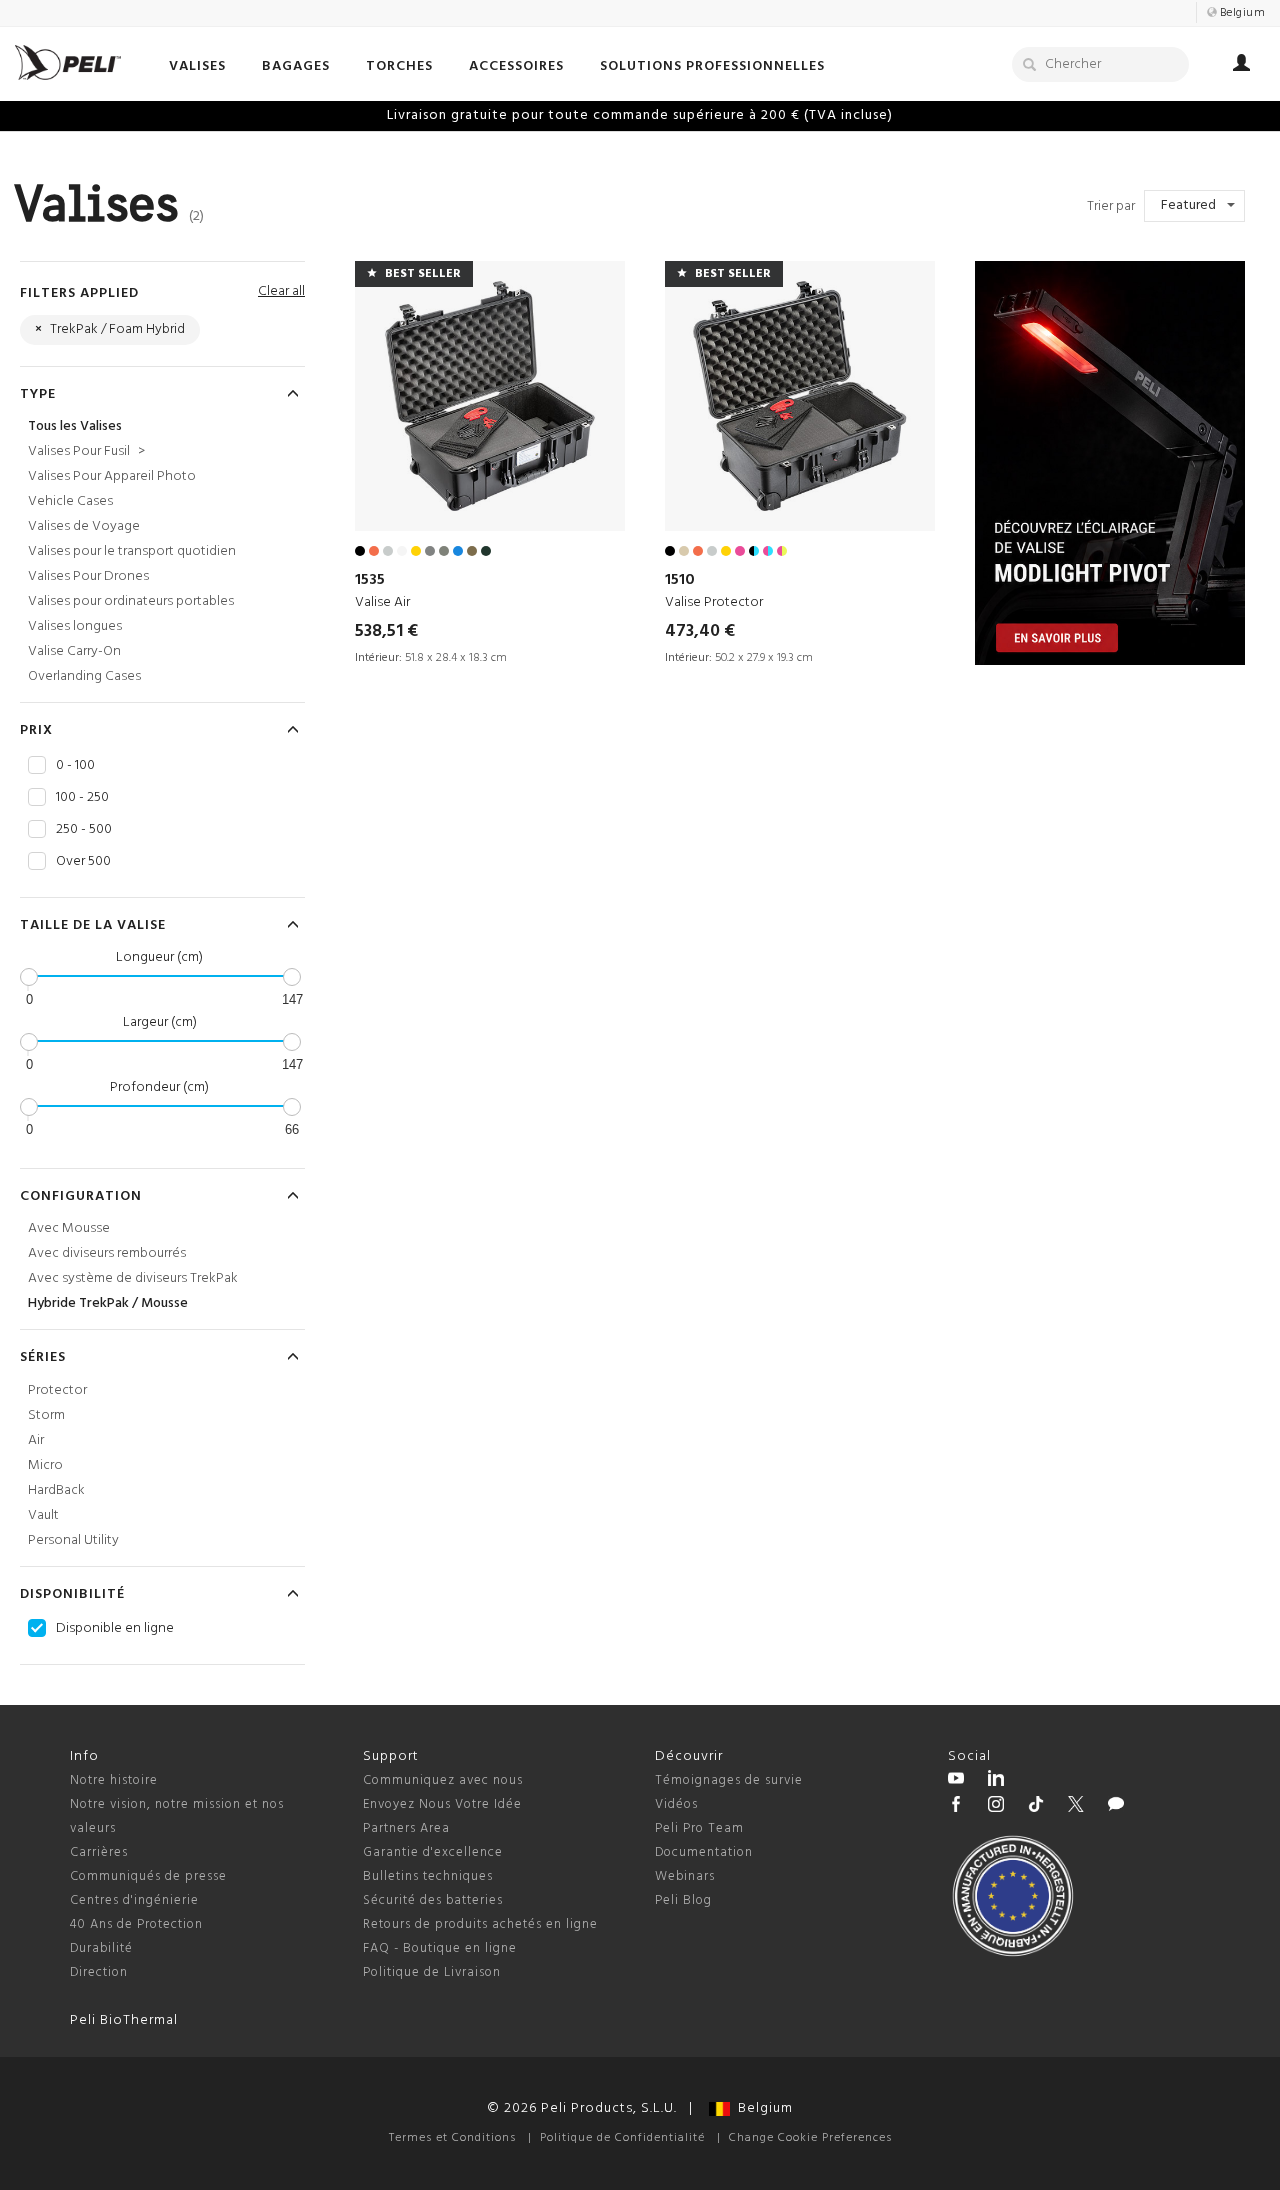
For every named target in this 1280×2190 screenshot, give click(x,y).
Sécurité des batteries (433, 1900)
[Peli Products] (956, 1807)
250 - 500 (84, 830)
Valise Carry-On (74, 651)
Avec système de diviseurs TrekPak (133, 1278)
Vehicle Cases (70, 501)
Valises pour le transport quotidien (132, 551)
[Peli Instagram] (996, 1807)
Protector (57, 1390)
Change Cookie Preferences (810, 2138)
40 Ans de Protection (136, 1924)
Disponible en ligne (115, 1629)
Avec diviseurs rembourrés (107, 1253)
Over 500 (83, 862)
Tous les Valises (75, 426)
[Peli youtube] (956, 1781)
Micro (45, 1465)
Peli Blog (683, 1900)
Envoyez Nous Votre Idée (442, 1804)
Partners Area (406, 1828)
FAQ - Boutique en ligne (440, 1948)
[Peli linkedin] (996, 1781)
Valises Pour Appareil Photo (112, 476)
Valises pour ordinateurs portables (131, 601)
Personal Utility (73, 1540)
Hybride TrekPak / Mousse (108, 1303)
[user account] (1241, 66)
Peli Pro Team (699, 1828)
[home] (68, 62)
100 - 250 (82, 798)
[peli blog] (1116, 1807)
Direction (99, 1972)
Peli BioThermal (124, 2020)
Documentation (704, 1852)
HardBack (56, 1490)
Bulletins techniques (428, 1876)
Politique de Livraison (432, 1972)
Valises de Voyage (84, 526)
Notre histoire (114, 1780)
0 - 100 (75, 766)
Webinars (685, 1876)
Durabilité (101, 1948)
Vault (43, 1515)
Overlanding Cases (84, 676)
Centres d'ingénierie (134, 1900)
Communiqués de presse (148, 1876)
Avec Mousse (69, 1228)
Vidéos (676, 1804)
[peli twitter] (1076, 1807)
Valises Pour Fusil (86, 451)
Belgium (761, 2108)
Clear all (281, 291)
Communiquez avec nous (443, 1780)
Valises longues (75, 626)
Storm (46, 1415)
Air (36, 1440)
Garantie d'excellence (433, 1852)
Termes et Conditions (452, 2138)
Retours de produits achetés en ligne (480, 1924)
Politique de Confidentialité (622, 2138)
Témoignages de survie (729, 1780)
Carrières (99, 1852)
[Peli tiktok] (1036, 1807)
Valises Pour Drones (88, 576)
